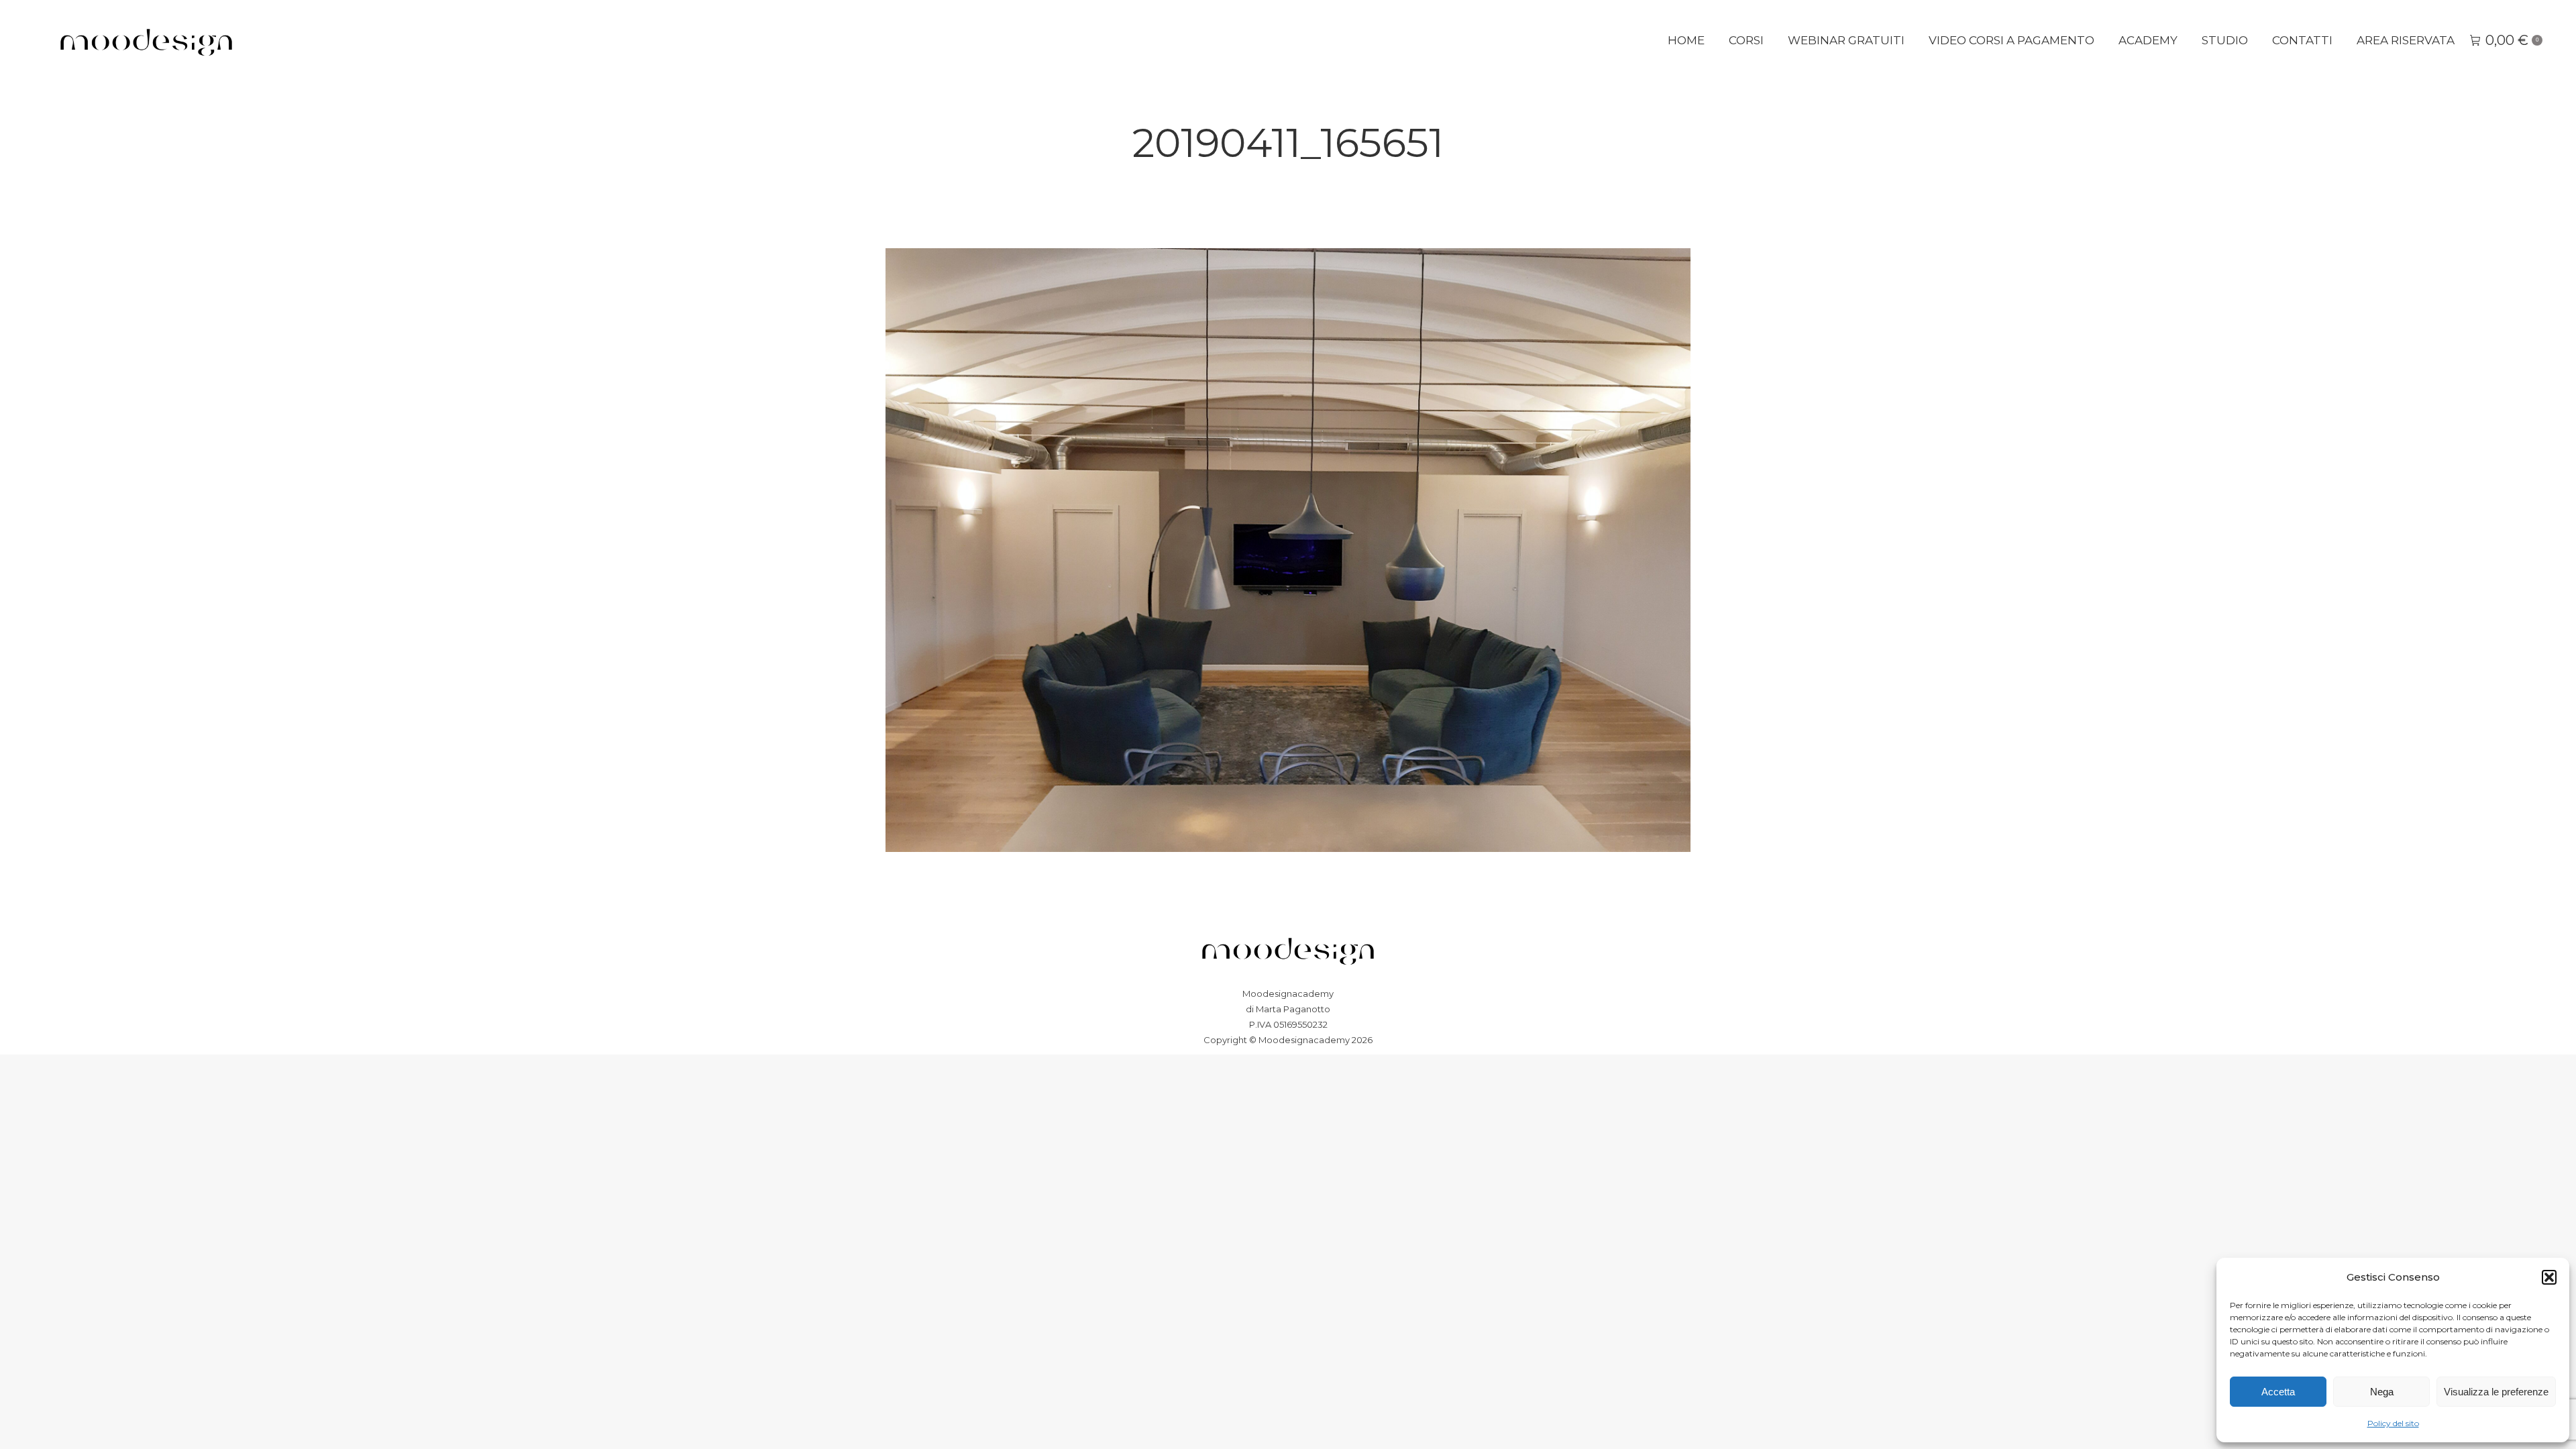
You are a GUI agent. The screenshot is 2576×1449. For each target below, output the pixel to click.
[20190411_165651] (1288, 550)
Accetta (2278, 1392)
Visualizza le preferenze (2496, 1392)
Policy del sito (2393, 1423)
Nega (2382, 1392)
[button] (2549, 1277)
